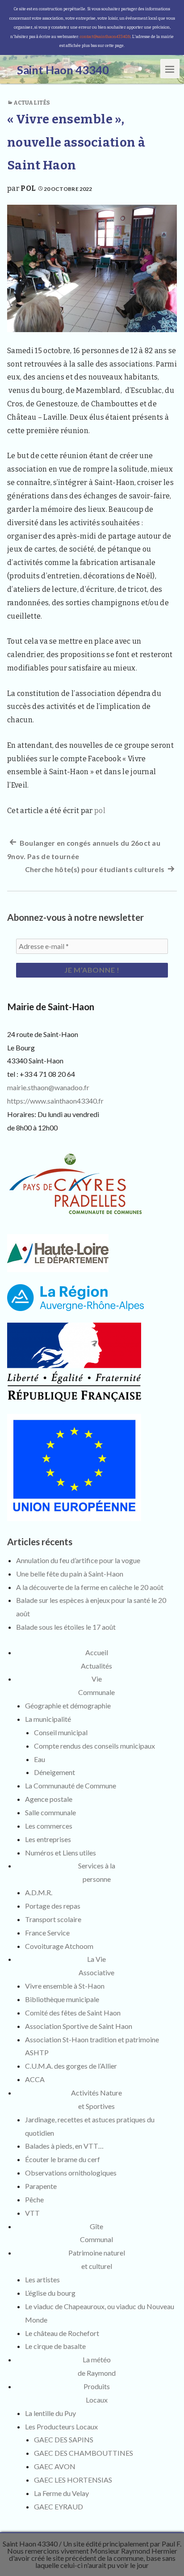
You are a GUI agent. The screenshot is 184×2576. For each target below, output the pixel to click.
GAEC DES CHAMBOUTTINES (84, 2453)
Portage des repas (53, 1906)
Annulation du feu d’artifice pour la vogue (78, 1560)
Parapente (41, 2186)
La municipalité (48, 1719)
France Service (47, 1933)
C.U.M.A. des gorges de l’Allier (71, 2066)
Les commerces (49, 1826)
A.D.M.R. (39, 1892)
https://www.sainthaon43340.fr (55, 1101)
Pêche (34, 2199)
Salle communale (50, 1812)
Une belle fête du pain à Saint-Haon (70, 1574)
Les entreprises (48, 1839)
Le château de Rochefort (62, 2333)
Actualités (32, 103)
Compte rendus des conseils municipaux (94, 1746)
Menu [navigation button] (170, 69)
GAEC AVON (55, 2466)
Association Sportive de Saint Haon (79, 2026)
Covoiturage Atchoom (59, 1946)
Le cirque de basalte (55, 2346)
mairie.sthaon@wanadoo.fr (48, 1087)
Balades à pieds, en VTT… (64, 2146)
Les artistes (42, 2279)
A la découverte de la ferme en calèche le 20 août (90, 1587)
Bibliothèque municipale (62, 1999)
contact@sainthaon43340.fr (105, 37)
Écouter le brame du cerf (63, 2159)
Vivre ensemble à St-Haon (65, 1986)
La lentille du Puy (50, 2413)
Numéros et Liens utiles (61, 1853)
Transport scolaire (53, 1919)
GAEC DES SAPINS (64, 2439)
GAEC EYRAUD (59, 2506)
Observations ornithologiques (71, 2173)
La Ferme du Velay (61, 2493)
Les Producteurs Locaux (61, 2426)
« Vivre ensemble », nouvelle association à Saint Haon (76, 142)
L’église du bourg (50, 2293)
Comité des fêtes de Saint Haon (73, 2013)
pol (28, 188)
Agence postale (49, 1799)
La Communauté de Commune (71, 1785)
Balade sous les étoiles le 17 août (66, 1627)
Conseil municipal (61, 1732)
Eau (40, 1759)
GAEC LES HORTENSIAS (73, 2480)
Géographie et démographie (68, 1705)
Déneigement (54, 1772)
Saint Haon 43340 (30, 2544)
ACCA (35, 2079)
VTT (32, 2213)
